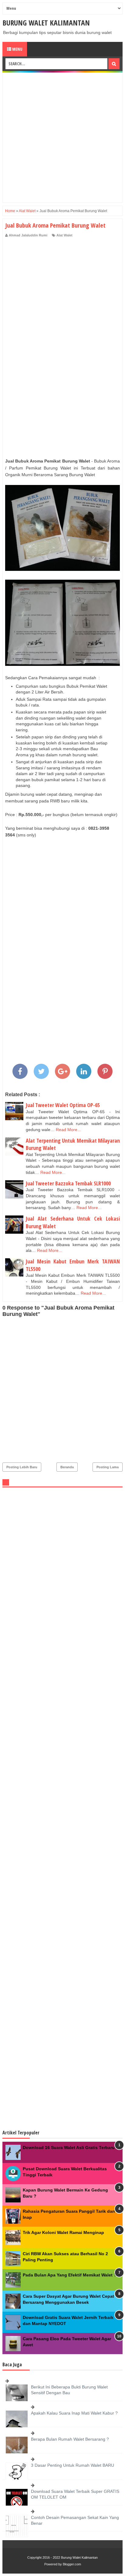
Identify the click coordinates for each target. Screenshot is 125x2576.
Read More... (68, 1130)
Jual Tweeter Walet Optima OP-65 (63, 1105)
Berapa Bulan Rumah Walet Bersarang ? (70, 2439)
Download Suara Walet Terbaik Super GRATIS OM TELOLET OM (75, 2494)
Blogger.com (72, 2564)
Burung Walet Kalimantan (46, 23)
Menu (17, 49)
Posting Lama (108, 1467)
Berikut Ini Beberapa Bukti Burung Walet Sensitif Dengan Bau (69, 2390)
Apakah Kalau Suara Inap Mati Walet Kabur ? (74, 2413)
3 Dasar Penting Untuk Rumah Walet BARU (73, 2465)
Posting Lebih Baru (22, 1467)
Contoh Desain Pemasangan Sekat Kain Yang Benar (75, 2520)
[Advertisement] (62, 137)
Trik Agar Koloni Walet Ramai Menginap (63, 2232)
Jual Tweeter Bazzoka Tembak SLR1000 (68, 1183)
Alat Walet (64, 235)
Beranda (67, 1467)
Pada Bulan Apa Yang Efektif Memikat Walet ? (70, 2275)
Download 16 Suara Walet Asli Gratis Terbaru (69, 2147)
